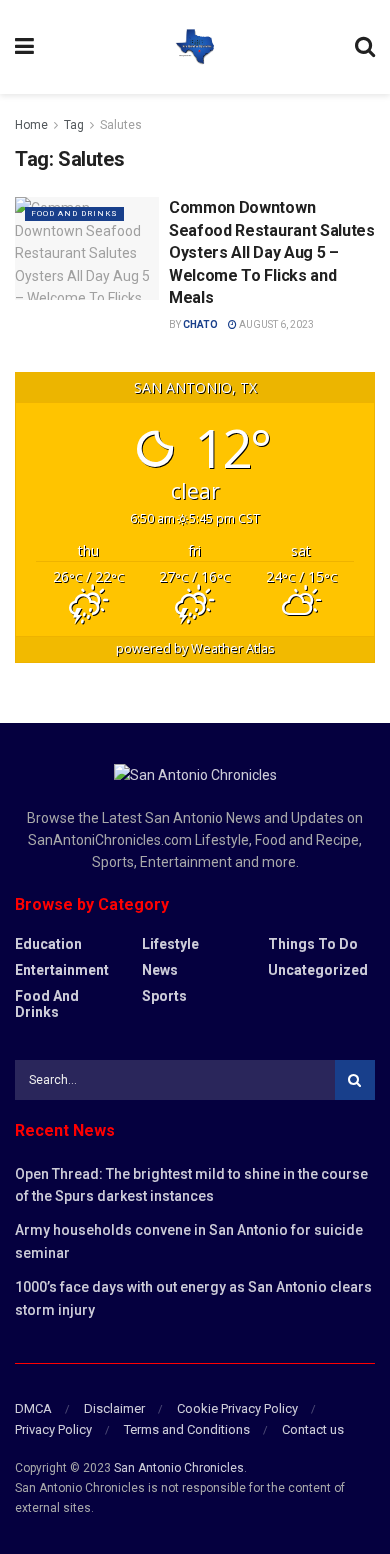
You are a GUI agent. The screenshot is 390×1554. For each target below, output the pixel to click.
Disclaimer (114, 1408)
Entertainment (62, 970)
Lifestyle (170, 944)
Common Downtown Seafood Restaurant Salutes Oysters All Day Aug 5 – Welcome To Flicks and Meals (272, 252)
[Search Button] (355, 1080)
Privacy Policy (53, 1429)
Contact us (313, 1429)
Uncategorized (318, 970)
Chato (200, 324)
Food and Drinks (74, 213)
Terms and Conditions (187, 1429)
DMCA (33, 1408)
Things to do (313, 944)
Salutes (121, 125)
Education (48, 944)
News (160, 970)
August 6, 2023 (275, 324)
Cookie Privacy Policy (237, 1408)
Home (31, 125)
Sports (164, 996)
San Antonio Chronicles (179, 1468)
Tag (74, 125)
